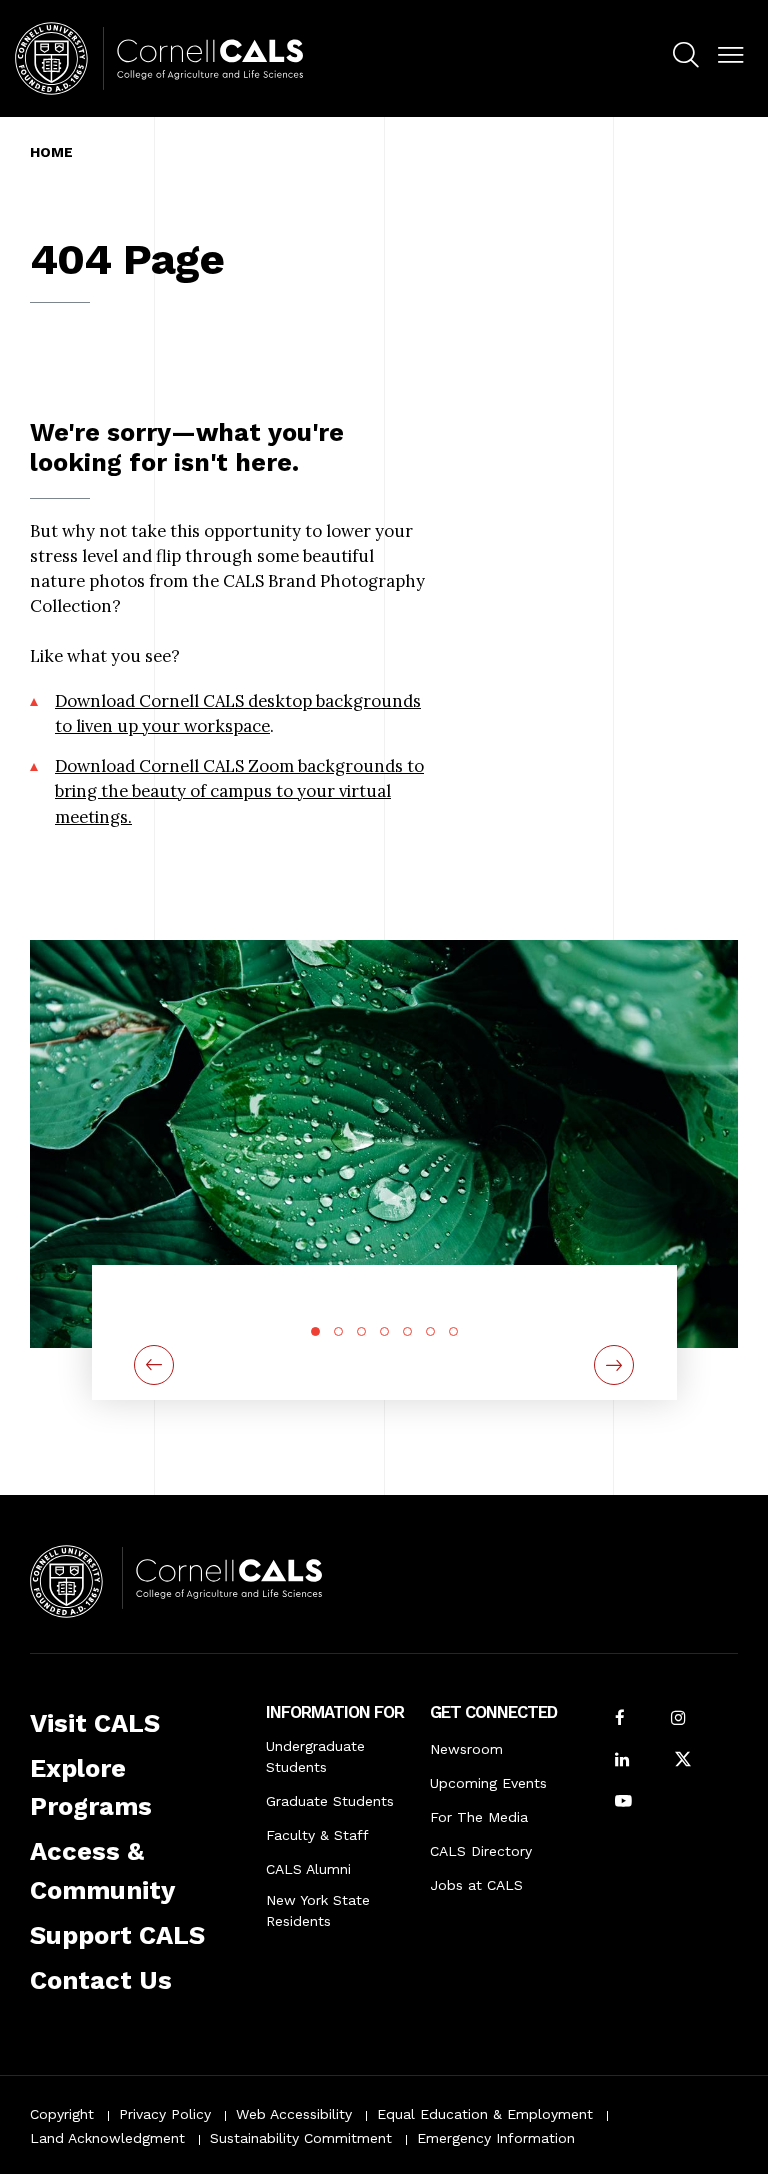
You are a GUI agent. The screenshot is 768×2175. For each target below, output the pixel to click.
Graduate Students (330, 1801)
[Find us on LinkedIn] (622, 1761)
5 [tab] (407, 1331)
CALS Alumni (308, 1869)
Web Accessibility (294, 2114)
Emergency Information (496, 2138)
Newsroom (466, 1749)
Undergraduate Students (315, 1756)
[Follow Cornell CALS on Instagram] (678, 1719)
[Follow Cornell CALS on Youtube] (623, 1802)
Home (51, 152)
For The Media (479, 1817)
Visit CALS (95, 1723)
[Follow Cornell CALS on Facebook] (620, 1719)
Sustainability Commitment (301, 2138)
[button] (730, 55)
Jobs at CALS (476, 1885)
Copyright (62, 2114)
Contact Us (101, 1980)
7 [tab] (453, 1331)
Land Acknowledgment (107, 2138)
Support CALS (117, 1935)
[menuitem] (685, 58)
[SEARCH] (685, 55)
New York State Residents (318, 1910)
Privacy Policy (165, 2114)
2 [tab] (338, 1331)
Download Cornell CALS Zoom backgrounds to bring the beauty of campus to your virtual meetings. (239, 791)
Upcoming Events (488, 1783)
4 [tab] (384, 1331)
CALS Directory (481, 1851)
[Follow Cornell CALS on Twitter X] (683, 1761)
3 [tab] (361, 1331)
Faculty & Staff (317, 1835)
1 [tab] (315, 1331)
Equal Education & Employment (485, 2114)
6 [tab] (430, 1331)
